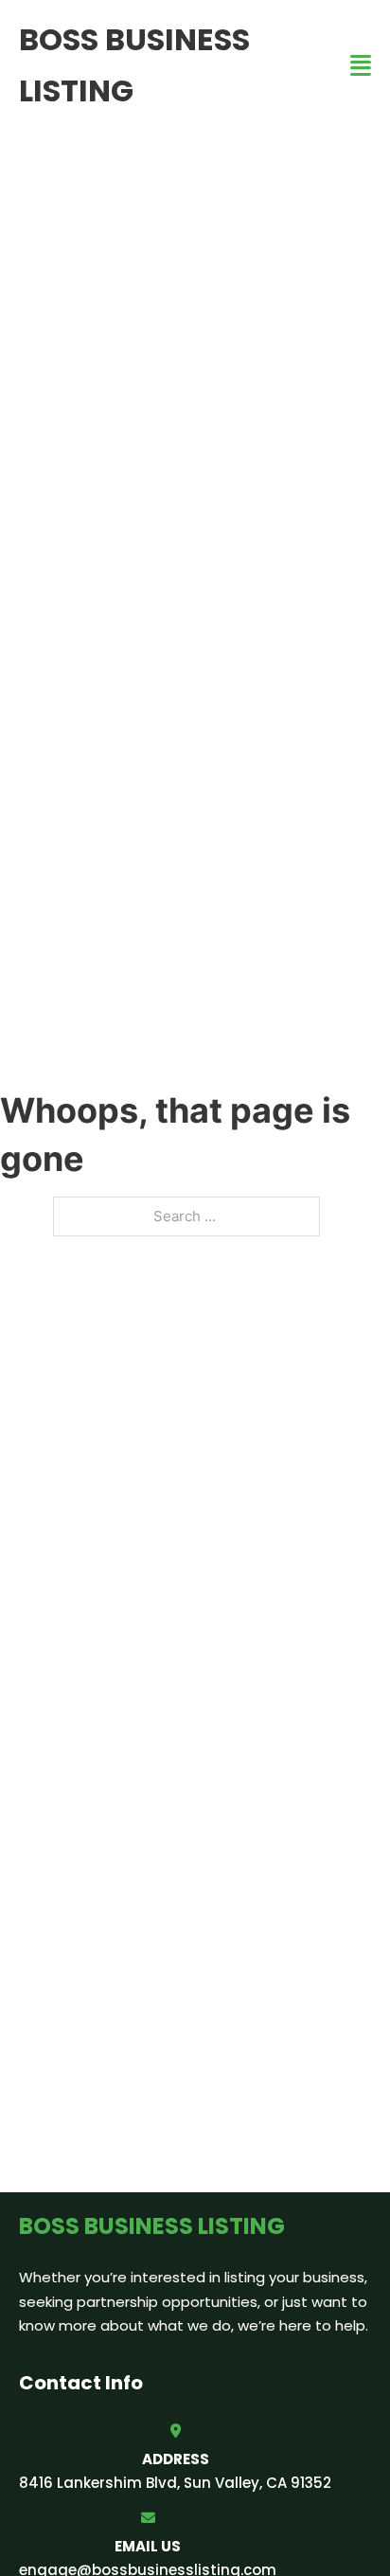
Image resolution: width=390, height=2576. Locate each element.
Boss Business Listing (134, 65)
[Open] (361, 66)
